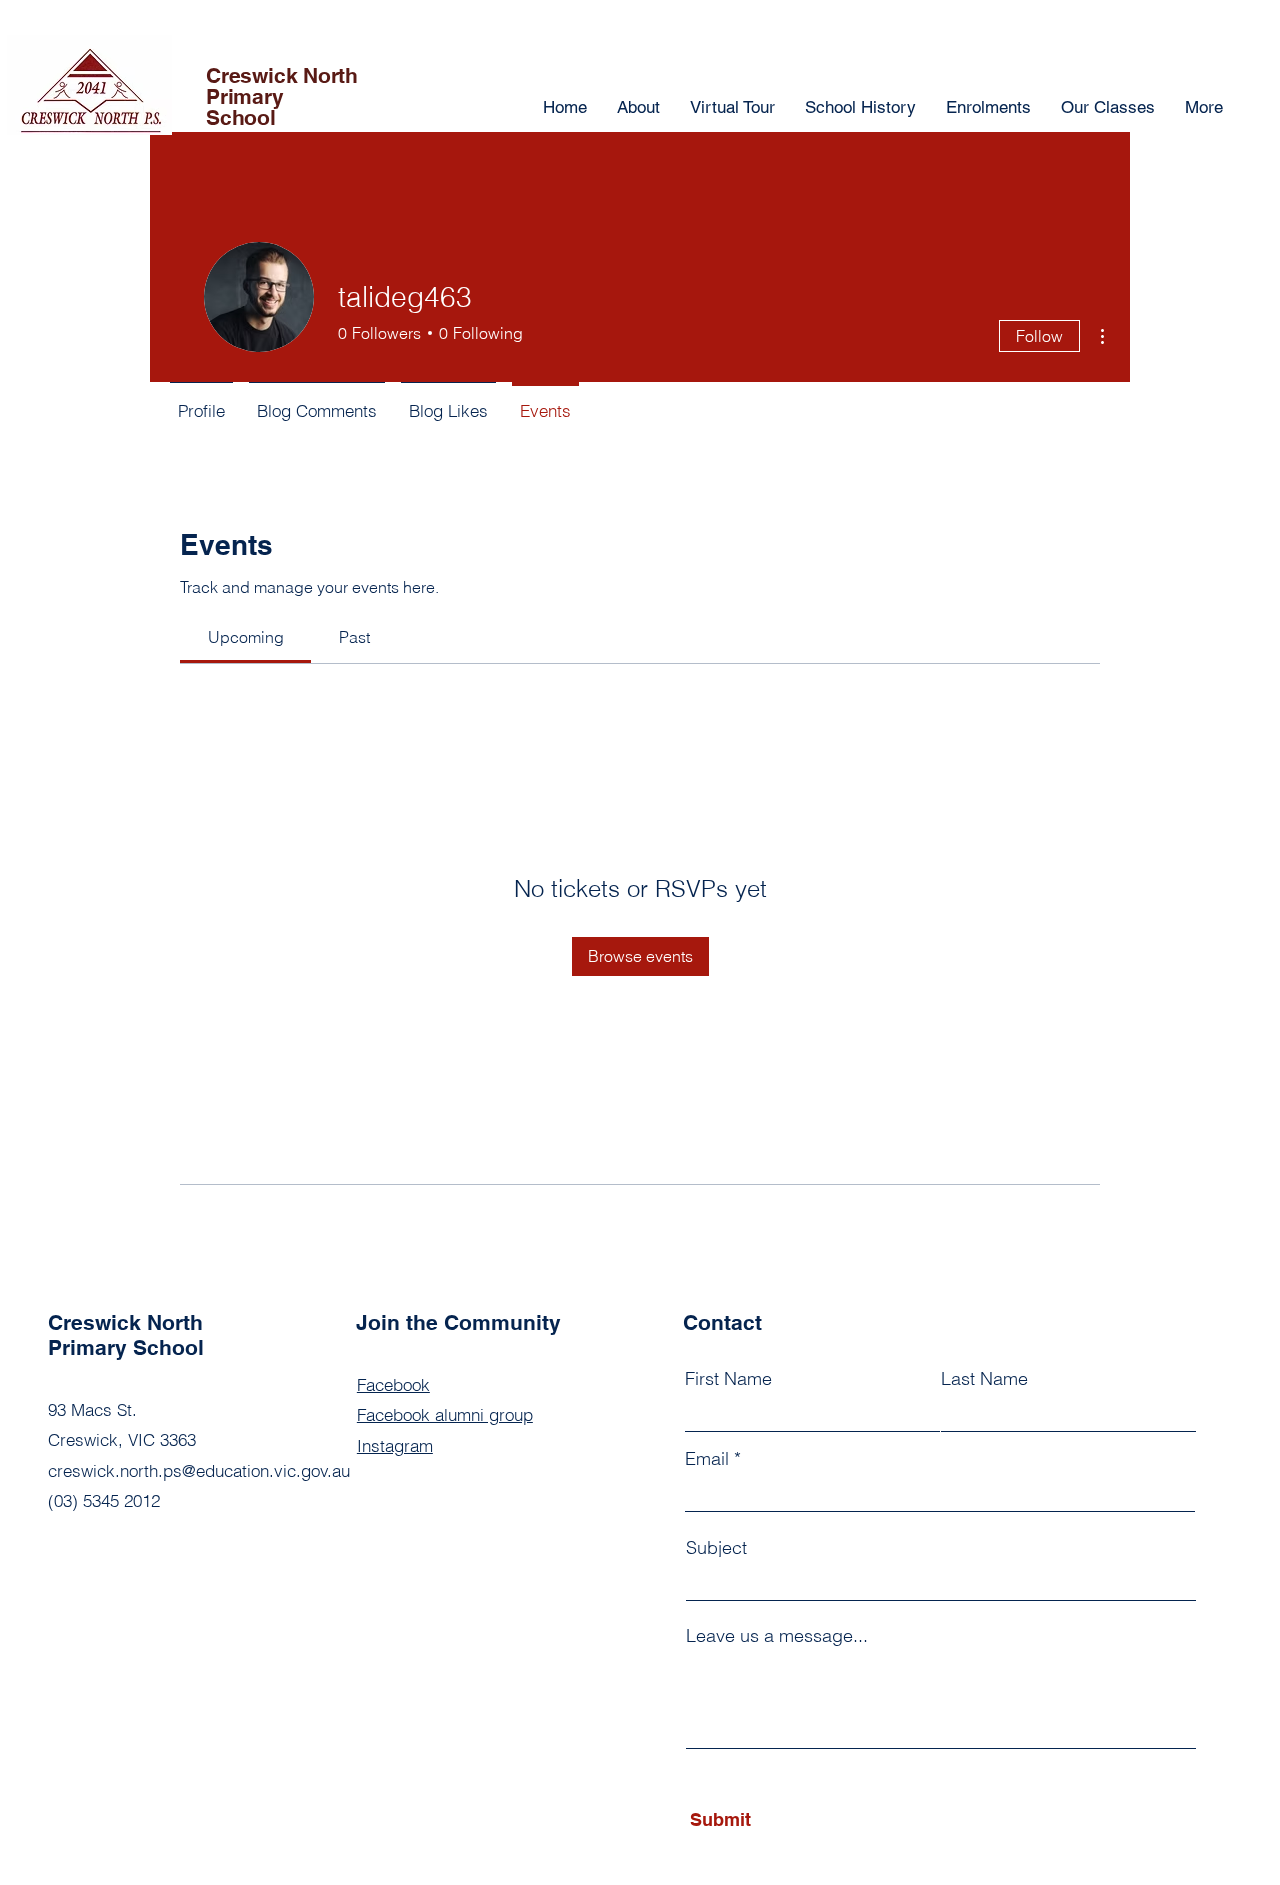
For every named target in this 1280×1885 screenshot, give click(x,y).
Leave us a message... (777, 1636)
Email (707, 1459)
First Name (728, 1379)
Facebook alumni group (445, 1414)
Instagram (395, 1445)
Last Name (984, 1379)
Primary (245, 96)
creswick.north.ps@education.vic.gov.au (199, 1470)
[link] (246, 637)
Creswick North (282, 75)
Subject (716, 1548)
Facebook (393, 1384)
